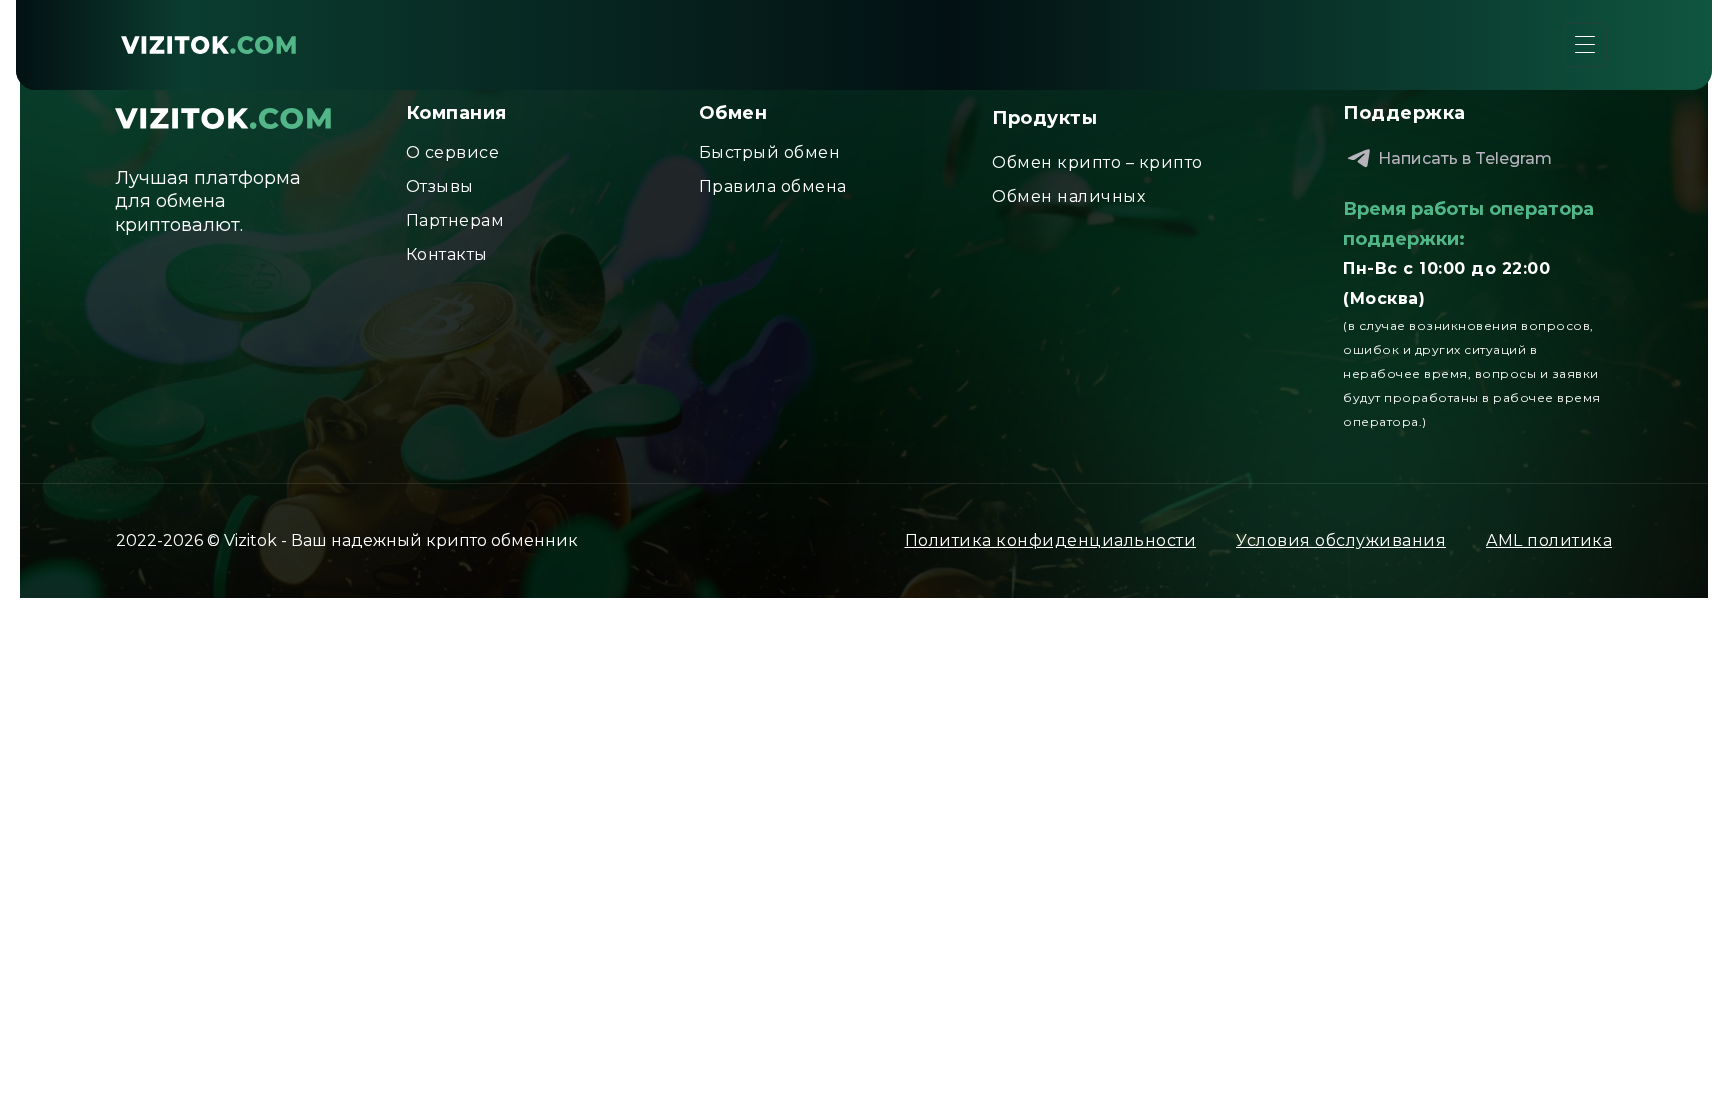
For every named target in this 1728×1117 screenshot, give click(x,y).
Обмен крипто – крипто (1097, 162)
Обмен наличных (1068, 196)
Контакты (447, 254)
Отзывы (440, 186)
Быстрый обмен (770, 152)
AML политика (1549, 540)
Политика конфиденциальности (1051, 540)
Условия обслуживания (1341, 540)
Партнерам (455, 220)
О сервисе (453, 152)
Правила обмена (773, 186)
